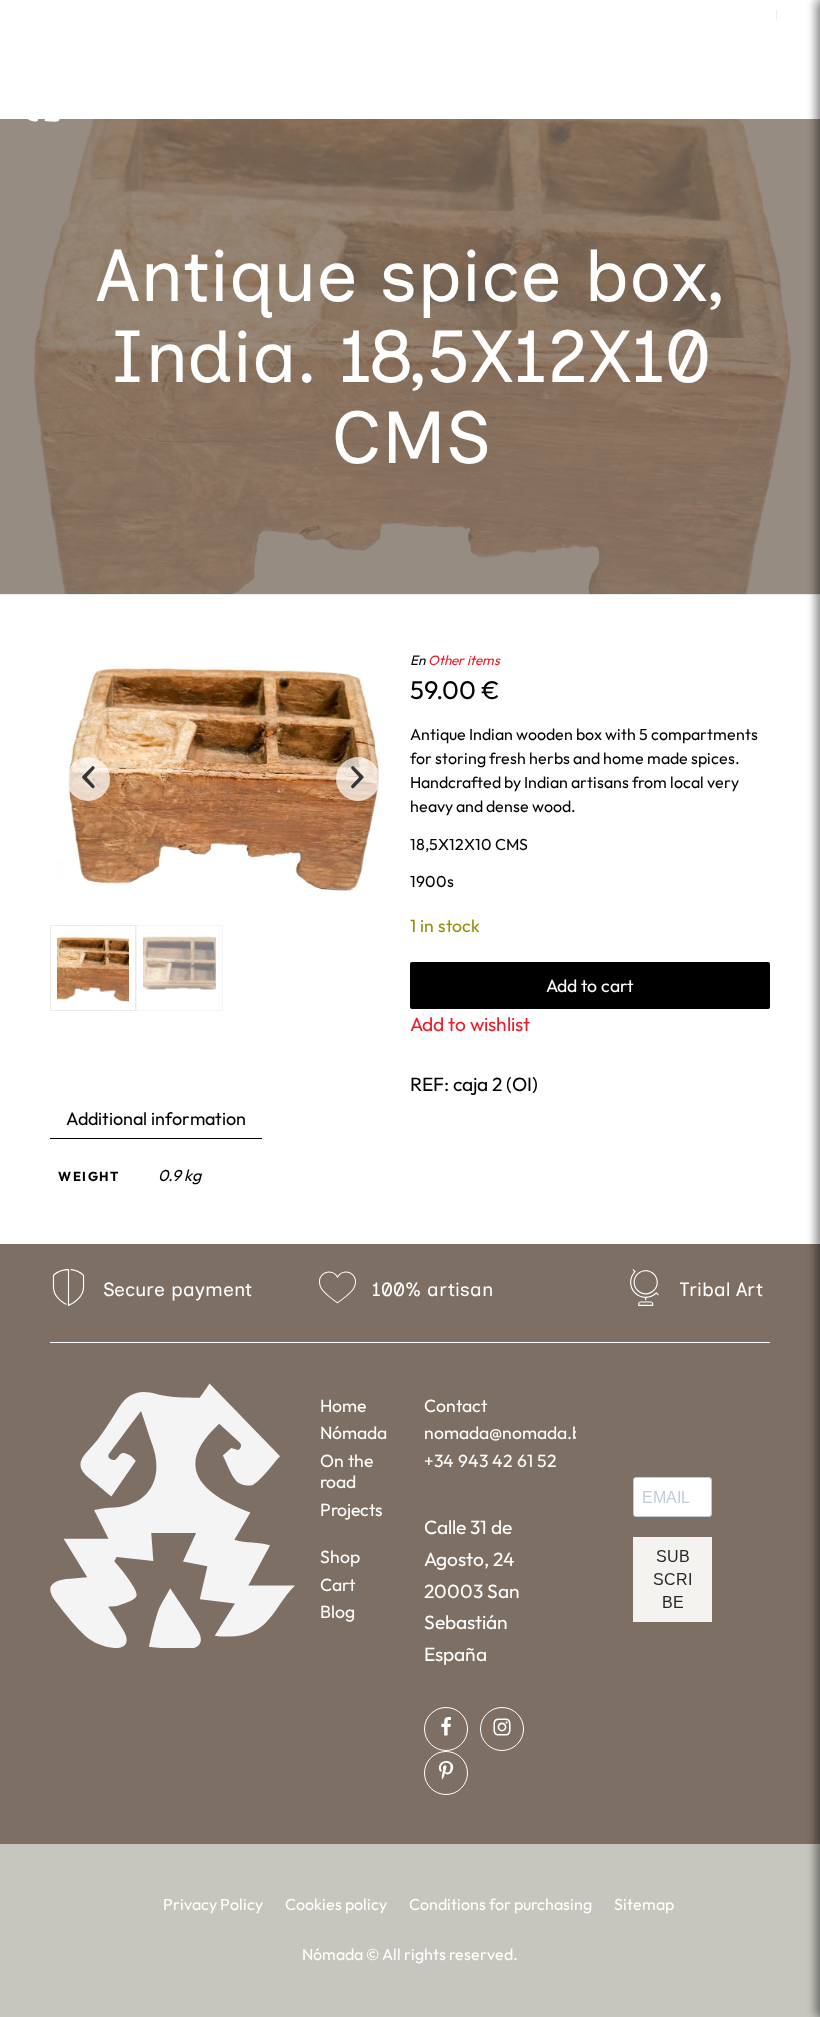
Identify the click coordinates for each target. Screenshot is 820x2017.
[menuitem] (756, 15)
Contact (455, 1405)
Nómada (353, 1432)
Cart (337, 1584)
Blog (337, 1611)
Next (358, 779)
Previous (88, 779)
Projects (351, 1509)
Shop (340, 1556)
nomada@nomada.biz (499, 1432)
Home (343, 1405)
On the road (346, 1471)
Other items (464, 660)
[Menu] (588, 94)
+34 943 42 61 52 (490, 1460)
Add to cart (589, 985)
